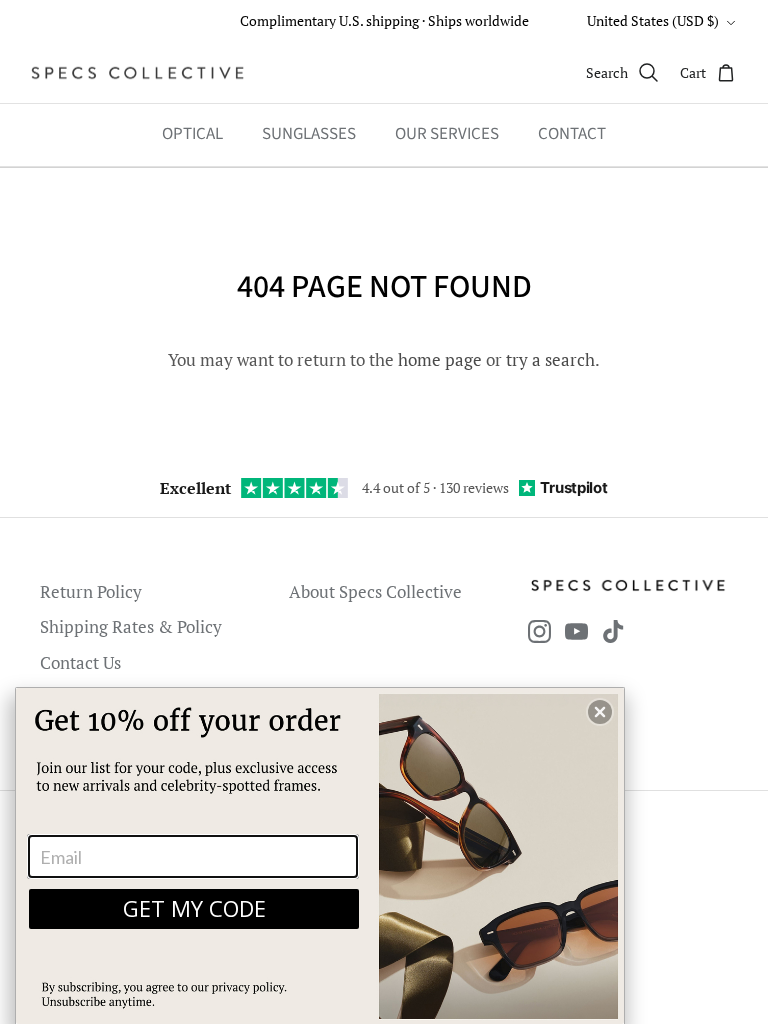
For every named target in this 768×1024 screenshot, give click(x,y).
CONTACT (572, 134)
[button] (600, 712)
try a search (550, 359)
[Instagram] (539, 631)
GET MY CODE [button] (194, 908)
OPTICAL (192, 134)
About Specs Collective (375, 591)
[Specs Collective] (137, 73)
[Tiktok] (613, 631)
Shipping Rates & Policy (131, 626)
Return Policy (91, 591)
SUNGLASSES (309, 134)
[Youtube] (576, 631)
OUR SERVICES (447, 134)
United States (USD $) (653, 20)
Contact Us (80, 662)
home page (440, 359)
